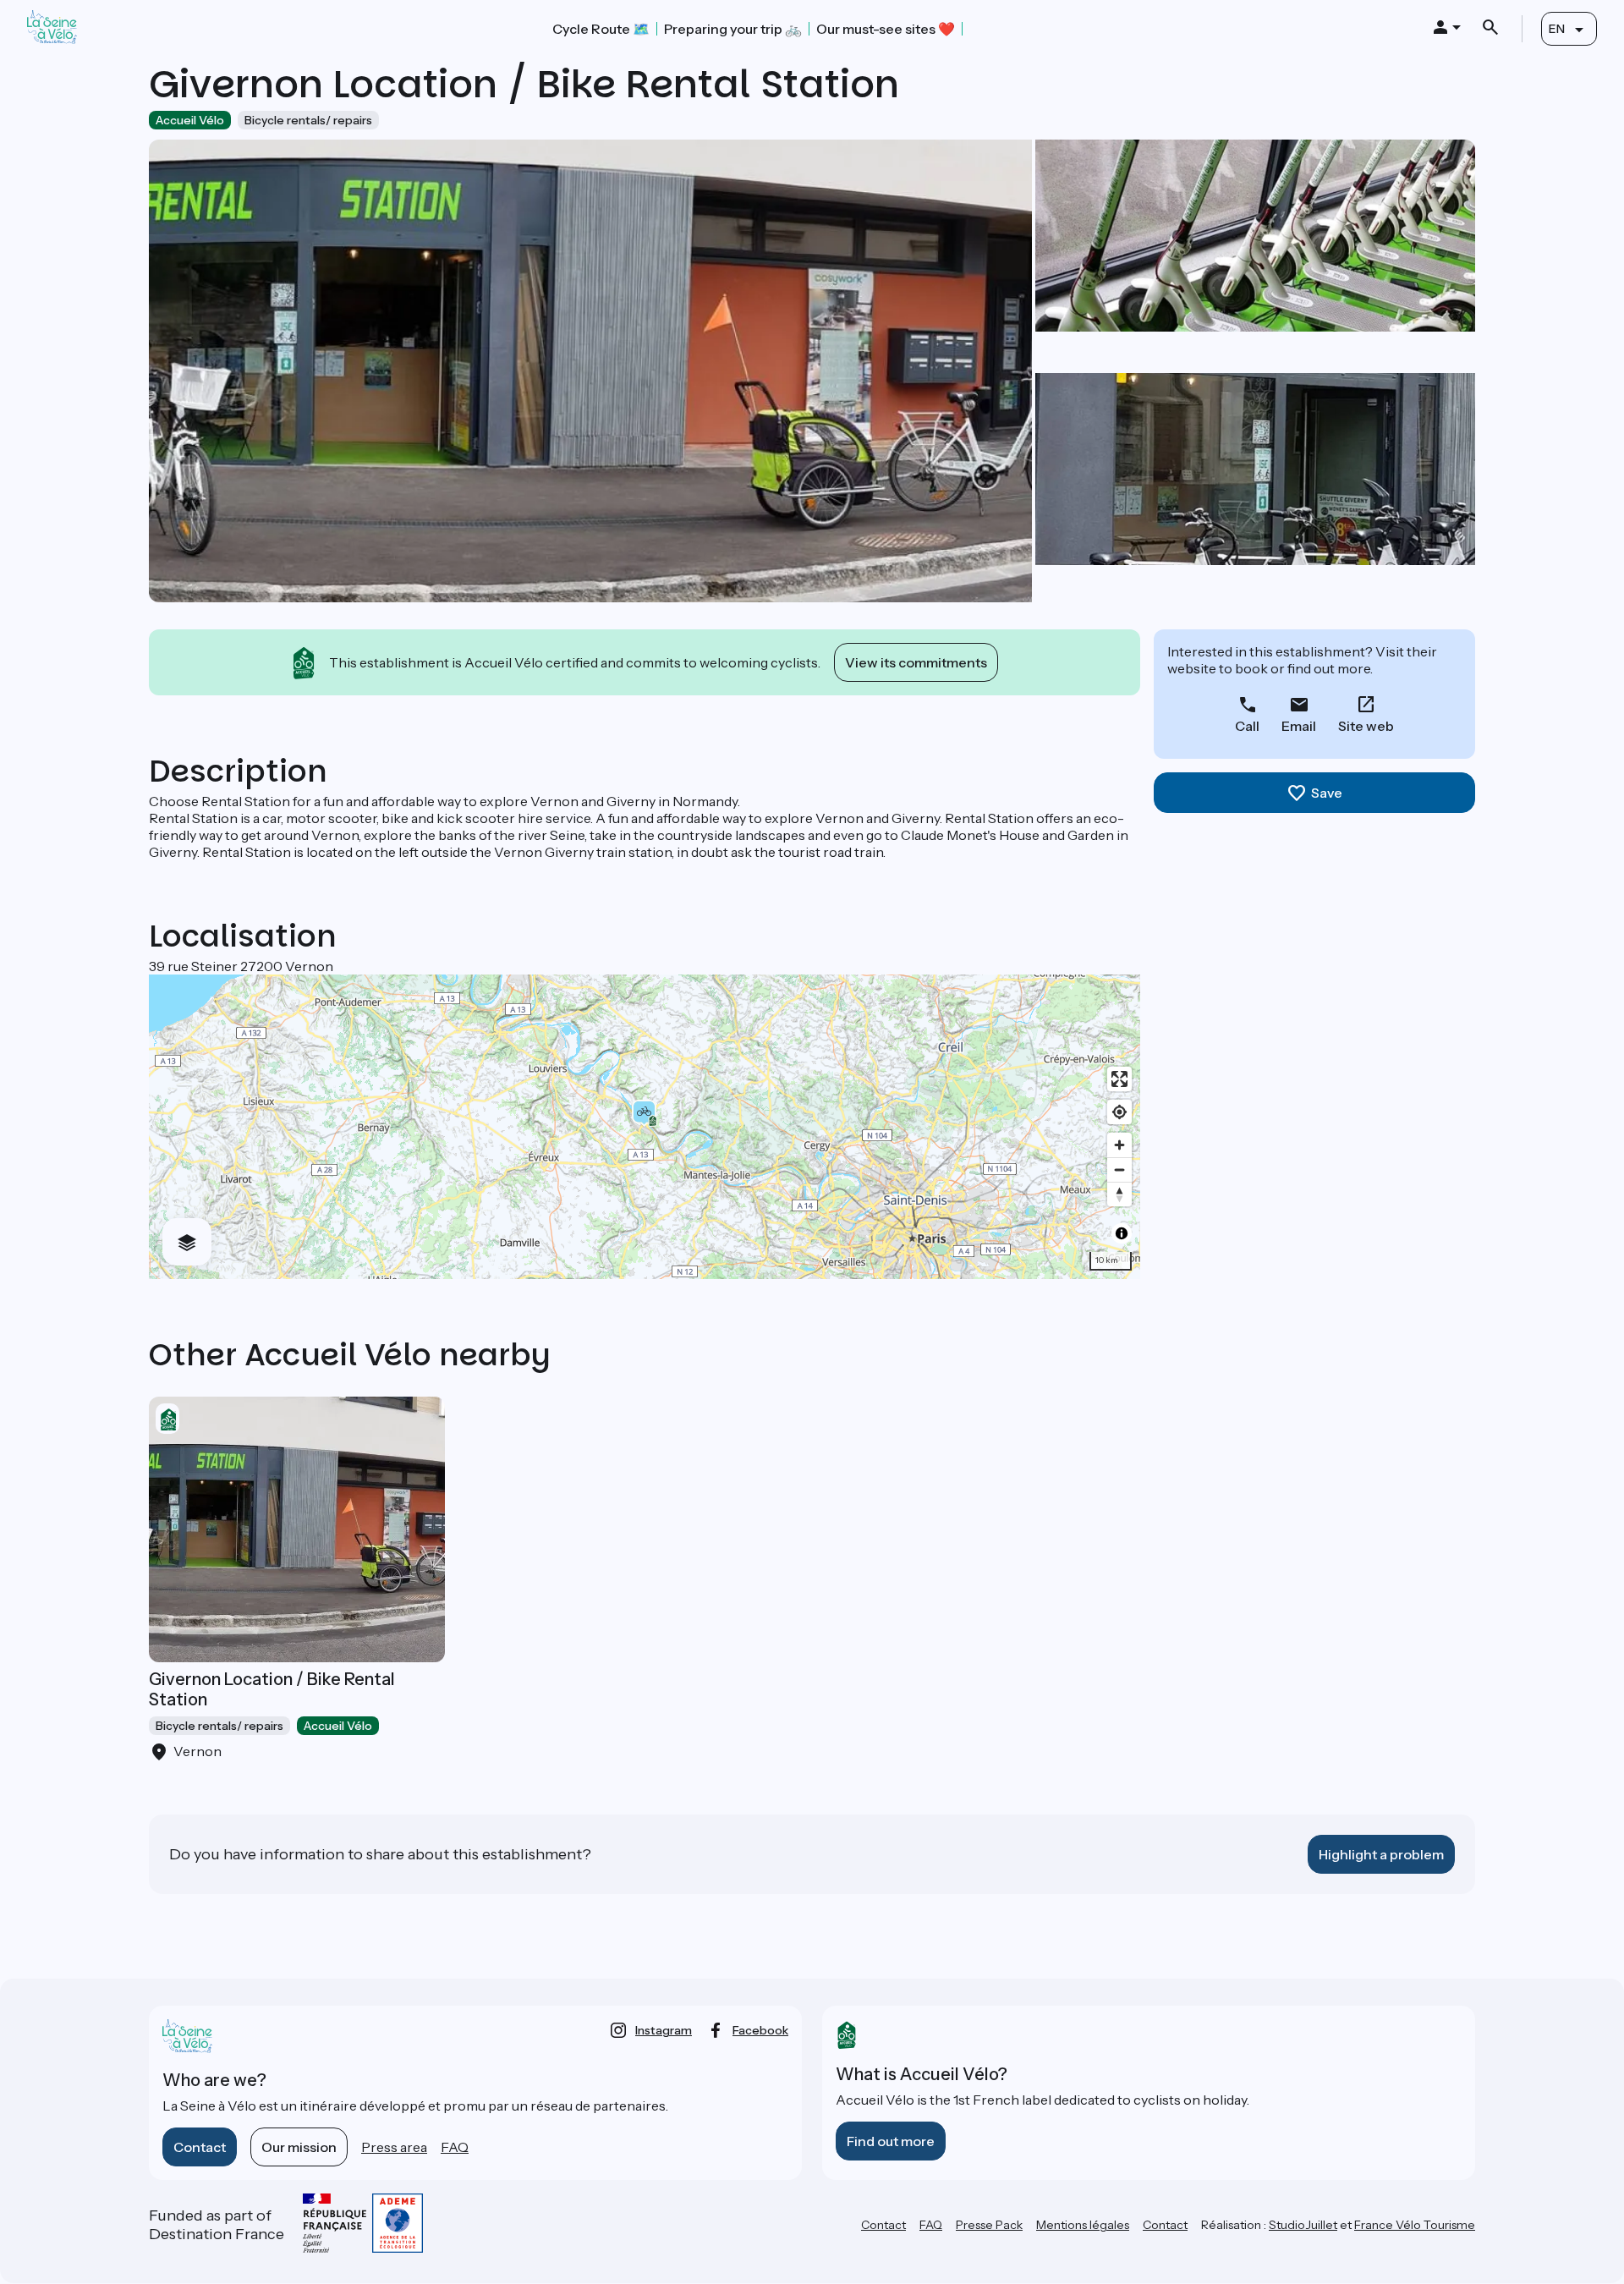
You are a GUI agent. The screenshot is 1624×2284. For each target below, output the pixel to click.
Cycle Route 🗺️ (601, 29)
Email (1299, 726)
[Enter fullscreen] (1119, 1079)
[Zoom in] (1119, 1145)
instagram (664, 2030)
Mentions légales (1083, 2225)
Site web (1366, 726)
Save (1327, 793)
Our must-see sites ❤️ (886, 29)
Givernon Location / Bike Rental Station (272, 1689)
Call (1247, 726)
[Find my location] (1119, 1112)
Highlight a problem (1381, 1854)
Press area (394, 2147)
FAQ (455, 2147)
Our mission (299, 2147)
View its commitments (916, 662)
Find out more (891, 2141)
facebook (760, 2030)
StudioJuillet (1303, 2225)
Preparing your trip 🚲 (733, 29)
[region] (645, 1127)
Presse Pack (989, 2225)
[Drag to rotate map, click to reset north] (1119, 1194)
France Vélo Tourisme (1415, 2225)
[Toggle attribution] (1122, 1233)
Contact (200, 2147)
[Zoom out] (1119, 1169)
